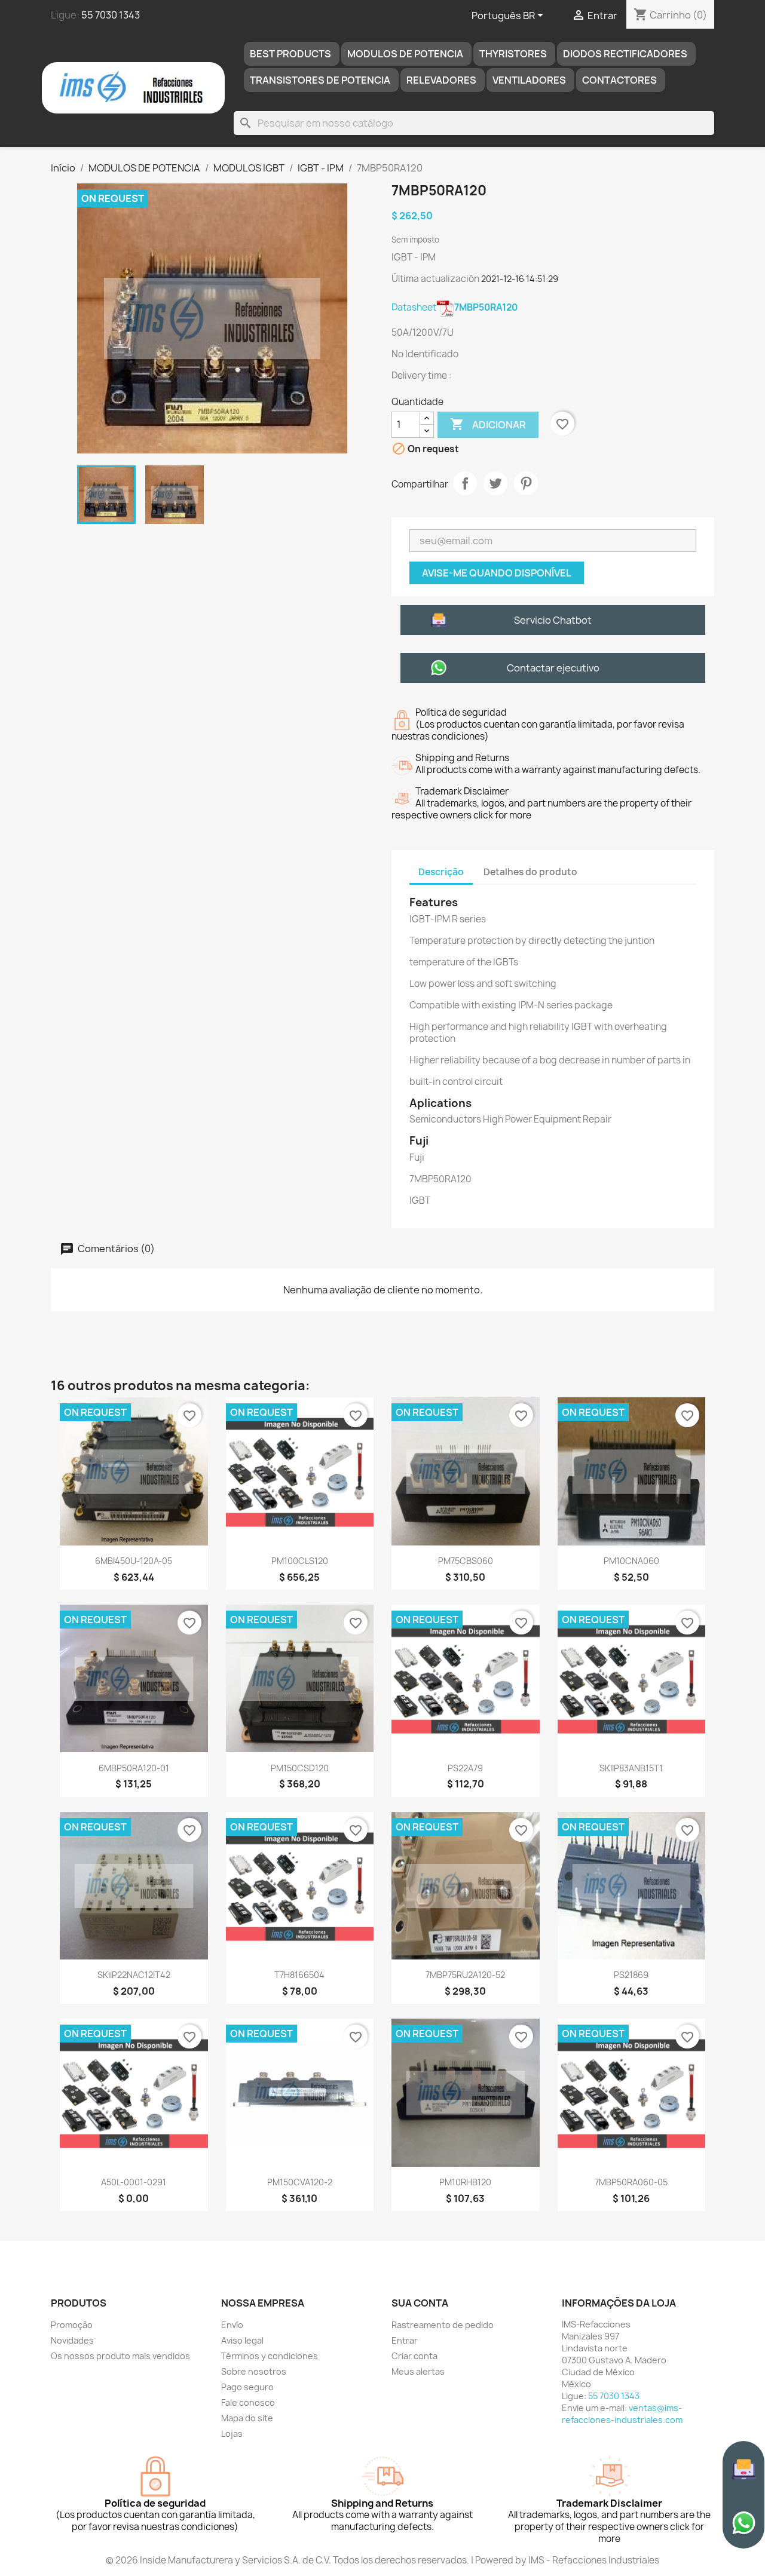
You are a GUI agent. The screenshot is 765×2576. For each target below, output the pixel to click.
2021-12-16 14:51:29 (520, 279)
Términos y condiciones (270, 2356)
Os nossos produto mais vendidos (120, 2356)
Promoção (72, 2325)
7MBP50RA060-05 (631, 2182)
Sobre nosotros (254, 2371)
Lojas (232, 2434)
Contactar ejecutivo (553, 668)
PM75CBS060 (466, 1561)
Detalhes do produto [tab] (530, 872)
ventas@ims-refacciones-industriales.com (622, 2414)
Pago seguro (247, 2387)
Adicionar (488, 424)
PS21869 (631, 1975)
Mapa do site (247, 2418)
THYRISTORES (513, 54)
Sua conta (420, 2303)
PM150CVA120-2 (300, 2182)
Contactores (619, 80)
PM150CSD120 (300, 1768)
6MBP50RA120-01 (134, 1768)
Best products (290, 54)
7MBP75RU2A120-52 (465, 1975)
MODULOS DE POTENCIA (405, 54)
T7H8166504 (299, 1975)
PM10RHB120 (465, 2182)
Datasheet (455, 307)
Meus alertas (418, 2371)
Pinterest (526, 483)
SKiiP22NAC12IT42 (134, 1975)
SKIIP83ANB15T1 (631, 1768)
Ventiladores (529, 80)
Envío (232, 2325)
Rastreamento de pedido (443, 2325)
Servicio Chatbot (553, 620)
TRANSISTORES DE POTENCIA (320, 80)
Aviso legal (242, 2340)
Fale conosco (248, 2402)
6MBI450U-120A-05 (134, 1561)
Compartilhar (465, 483)
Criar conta (414, 2356)
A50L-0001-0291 (134, 2182)
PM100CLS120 (300, 1561)
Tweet (495, 483)
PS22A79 (465, 1768)
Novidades (72, 2340)
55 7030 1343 (111, 15)
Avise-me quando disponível (497, 573)
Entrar (405, 2340)
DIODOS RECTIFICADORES (625, 54)
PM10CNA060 (631, 1561)
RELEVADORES (441, 80)
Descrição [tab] (441, 872)
